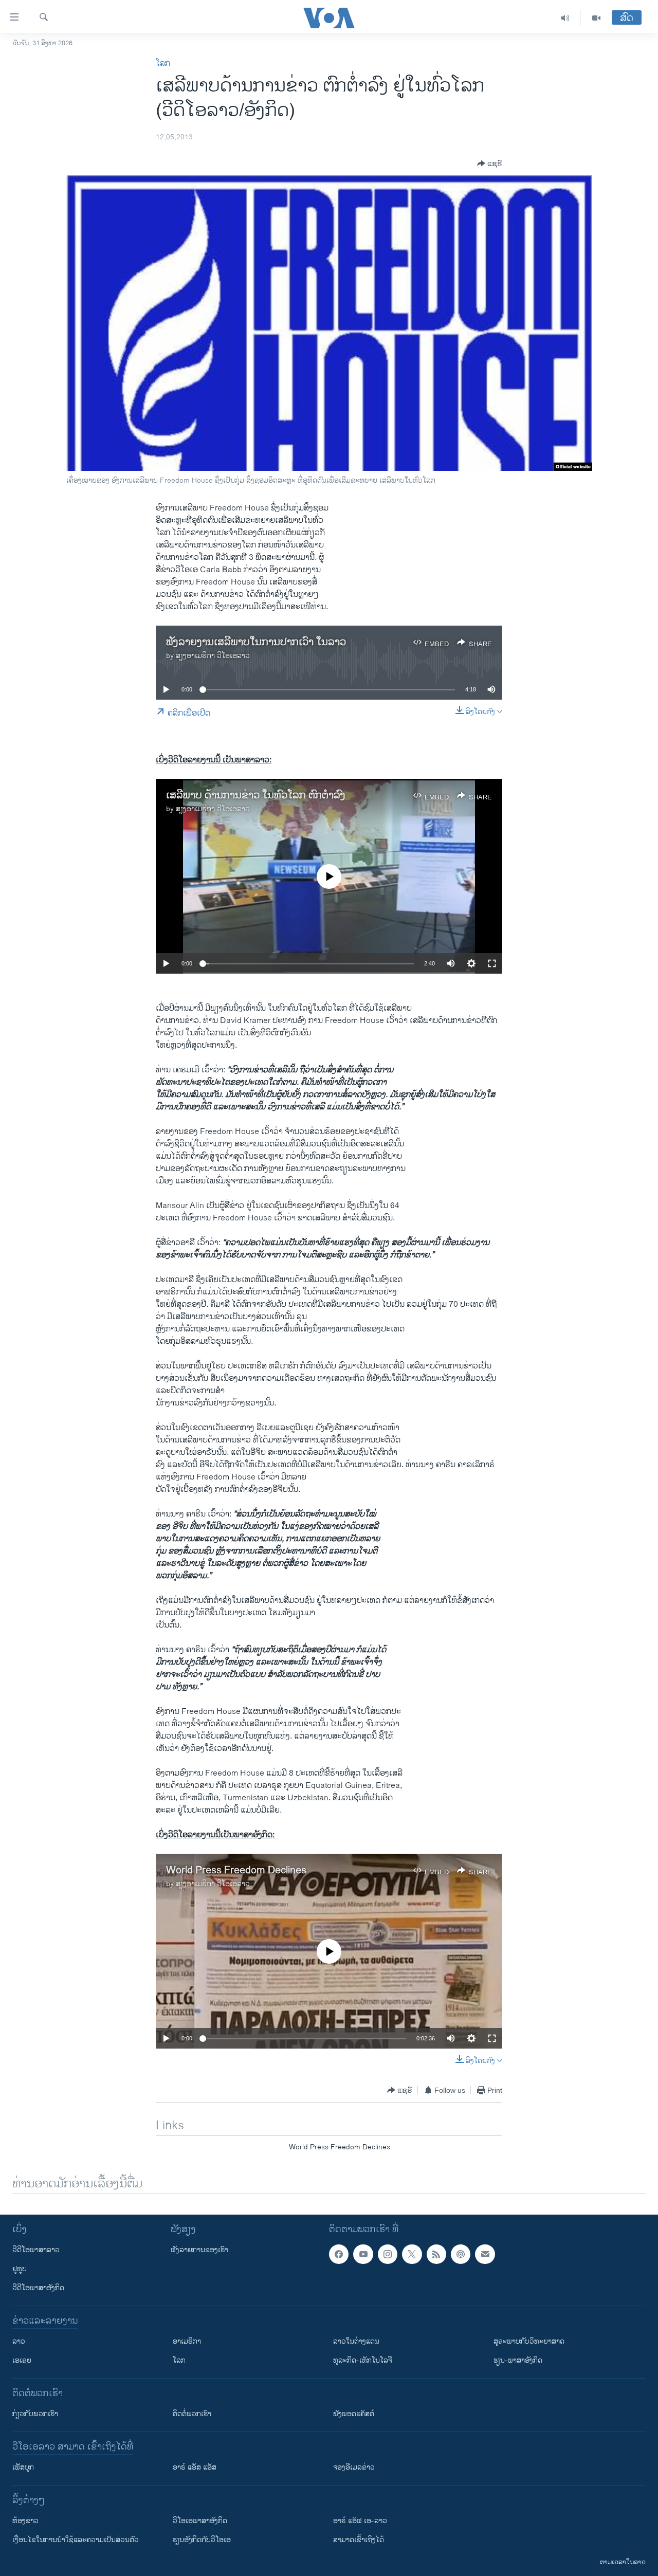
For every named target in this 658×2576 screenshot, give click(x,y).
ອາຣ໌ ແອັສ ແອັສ (195, 2467)
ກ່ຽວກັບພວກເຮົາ (35, 2414)
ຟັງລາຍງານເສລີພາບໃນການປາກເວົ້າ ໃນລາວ (256, 642)
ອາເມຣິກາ (187, 2341)
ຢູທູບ (20, 2269)
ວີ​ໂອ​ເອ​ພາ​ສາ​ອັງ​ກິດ (200, 2521)
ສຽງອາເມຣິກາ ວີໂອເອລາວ (213, 656)
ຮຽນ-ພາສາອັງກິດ (518, 2360)
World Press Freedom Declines (236, 1870)
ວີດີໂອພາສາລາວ (36, 2250)
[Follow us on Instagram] (388, 2254)
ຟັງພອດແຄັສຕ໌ (354, 2414)
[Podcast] (461, 2254)
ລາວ (19, 2341)
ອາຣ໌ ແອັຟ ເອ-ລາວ (360, 2521)
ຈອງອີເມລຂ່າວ (354, 2467)
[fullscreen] (492, 963)
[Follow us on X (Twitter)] (412, 2254)
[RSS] (436, 2254)
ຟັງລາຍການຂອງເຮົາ (199, 2250)
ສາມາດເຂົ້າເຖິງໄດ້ (359, 2540)
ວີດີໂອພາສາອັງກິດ (38, 2288)
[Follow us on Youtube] (363, 2254)
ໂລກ (163, 63)
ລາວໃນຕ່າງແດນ (356, 2341)
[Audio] (565, 18)
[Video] (596, 18)
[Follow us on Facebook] (339, 2254)
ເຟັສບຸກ (23, 2467)
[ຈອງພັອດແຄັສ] (485, 2254)
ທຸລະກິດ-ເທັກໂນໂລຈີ (363, 2360)
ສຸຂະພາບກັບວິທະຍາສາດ (529, 2341)
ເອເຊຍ (22, 2360)
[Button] (490, 163)
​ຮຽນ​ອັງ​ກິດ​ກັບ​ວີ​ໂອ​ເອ (202, 2540)
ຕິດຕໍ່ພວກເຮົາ (192, 2414)
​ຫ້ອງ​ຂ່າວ (25, 2521)
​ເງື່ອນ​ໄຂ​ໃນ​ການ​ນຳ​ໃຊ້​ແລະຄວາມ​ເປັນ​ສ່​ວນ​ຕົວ (76, 2540)
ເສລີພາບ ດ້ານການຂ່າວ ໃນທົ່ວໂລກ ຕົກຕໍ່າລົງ (256, 796)
